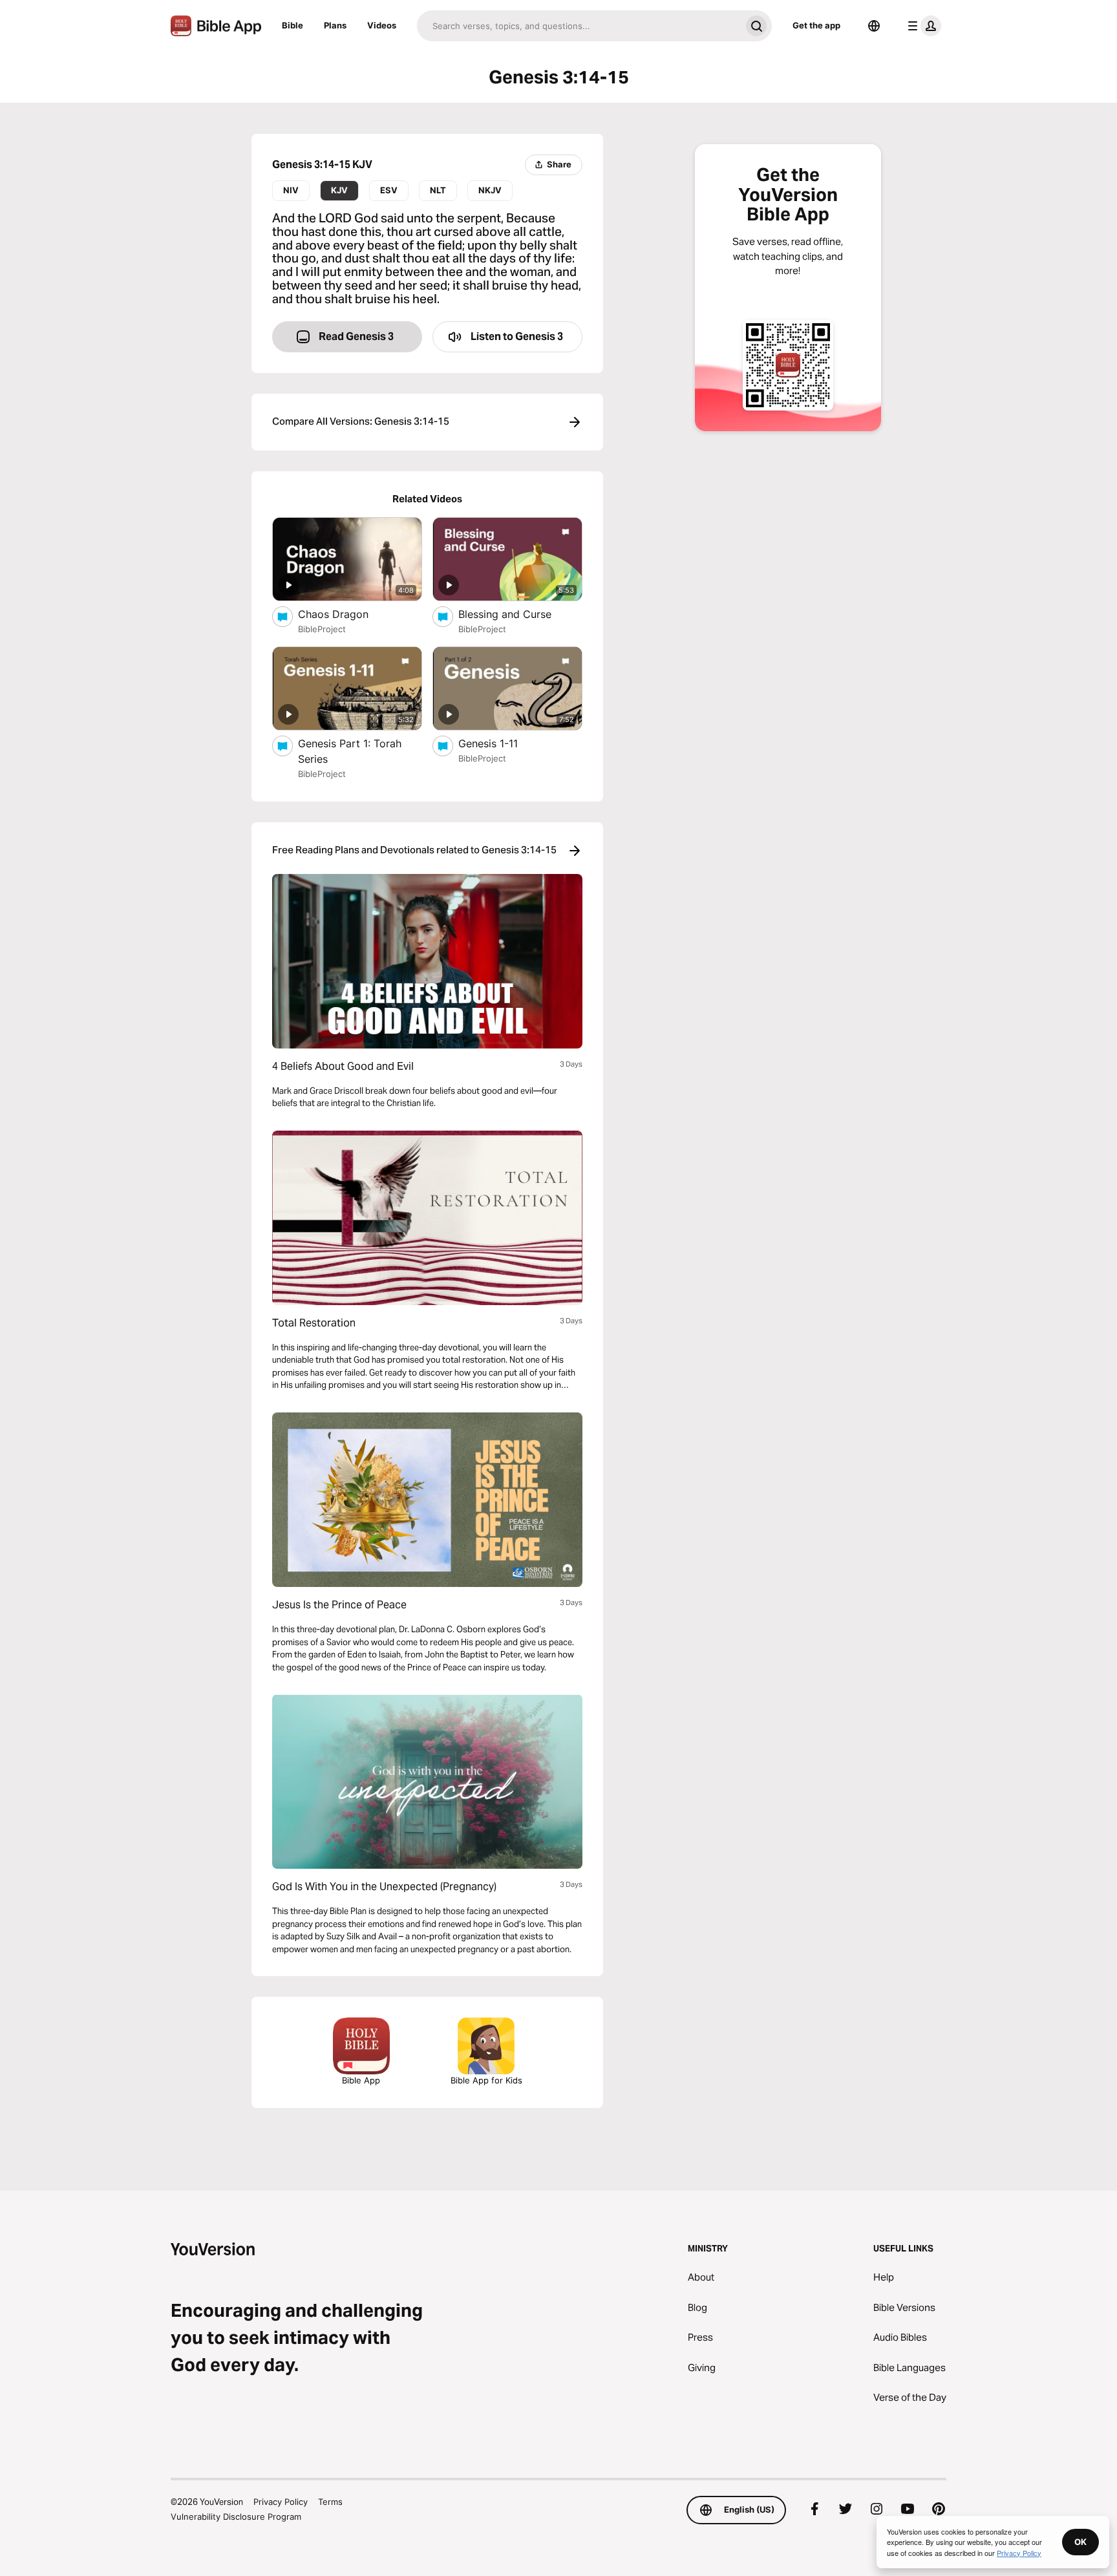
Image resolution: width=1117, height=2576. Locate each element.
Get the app (816, 25)
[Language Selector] (874, 26)
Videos (382, 25)
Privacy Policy (281, 2502)
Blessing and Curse (518, 614)
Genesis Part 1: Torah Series (350, 751)
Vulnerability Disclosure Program (236, 2517)
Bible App (361, 2080)
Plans (335, 25)
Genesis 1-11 (501, 743)
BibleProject (322, 629)
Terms (330, 2502)
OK (1080, 2542)
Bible (293, 25)
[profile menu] (922, 26)
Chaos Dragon (347, 614)
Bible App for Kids (486, 2080)
